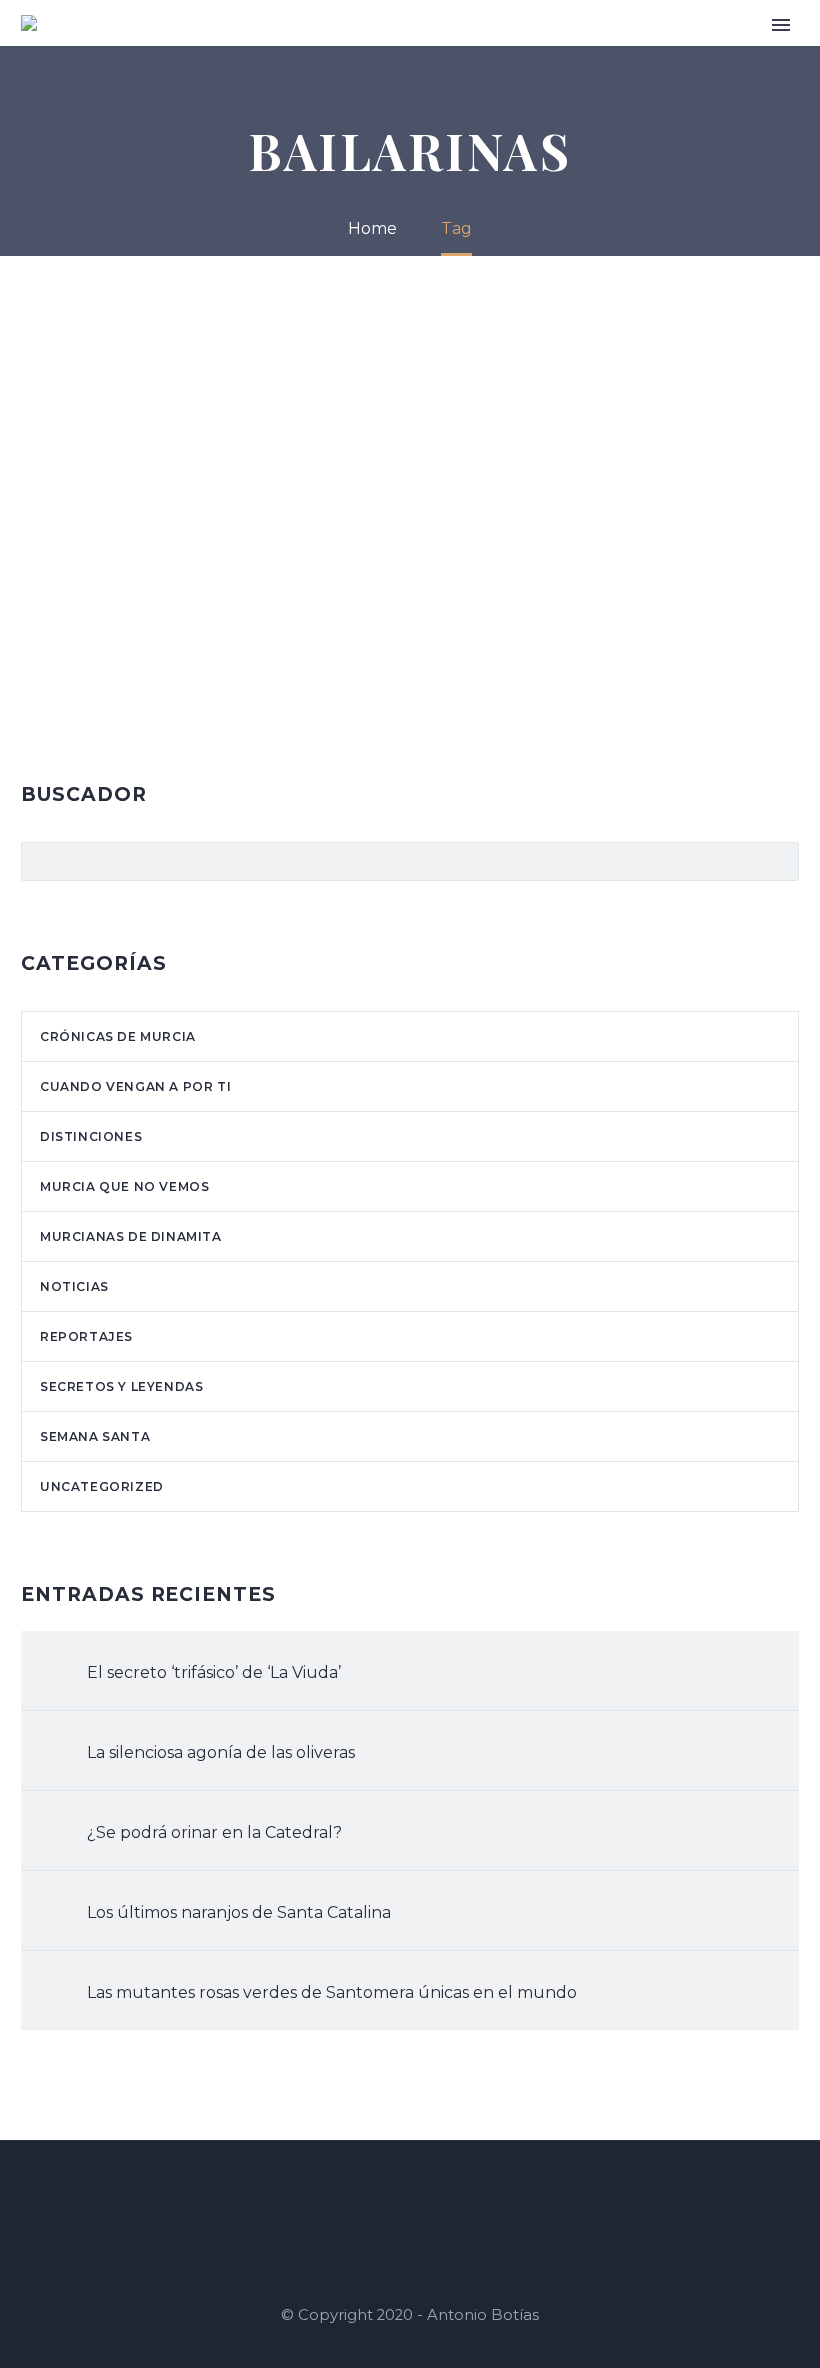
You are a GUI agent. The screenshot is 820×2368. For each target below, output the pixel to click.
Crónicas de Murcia (576, 52)
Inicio (194, 52)
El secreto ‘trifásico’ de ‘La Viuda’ (214, 1672)
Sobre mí (262, 52)
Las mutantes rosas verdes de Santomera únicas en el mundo (332, 1992)
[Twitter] (436, 2195)
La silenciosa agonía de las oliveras (221, 1752)
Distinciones (91, 1136)
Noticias (697, 52)
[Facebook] (384, 2195)
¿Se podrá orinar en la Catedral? (214, 1832)
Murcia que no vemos (124, 1186)
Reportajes (86, 1336)
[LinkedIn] (410, 2195)
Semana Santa (95, 1436)
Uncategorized (102, 1486)
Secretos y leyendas (121, 1386)
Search (777, 861)
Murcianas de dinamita (131, 1236)
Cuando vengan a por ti (399, 52)
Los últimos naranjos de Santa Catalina (239, 1912)
